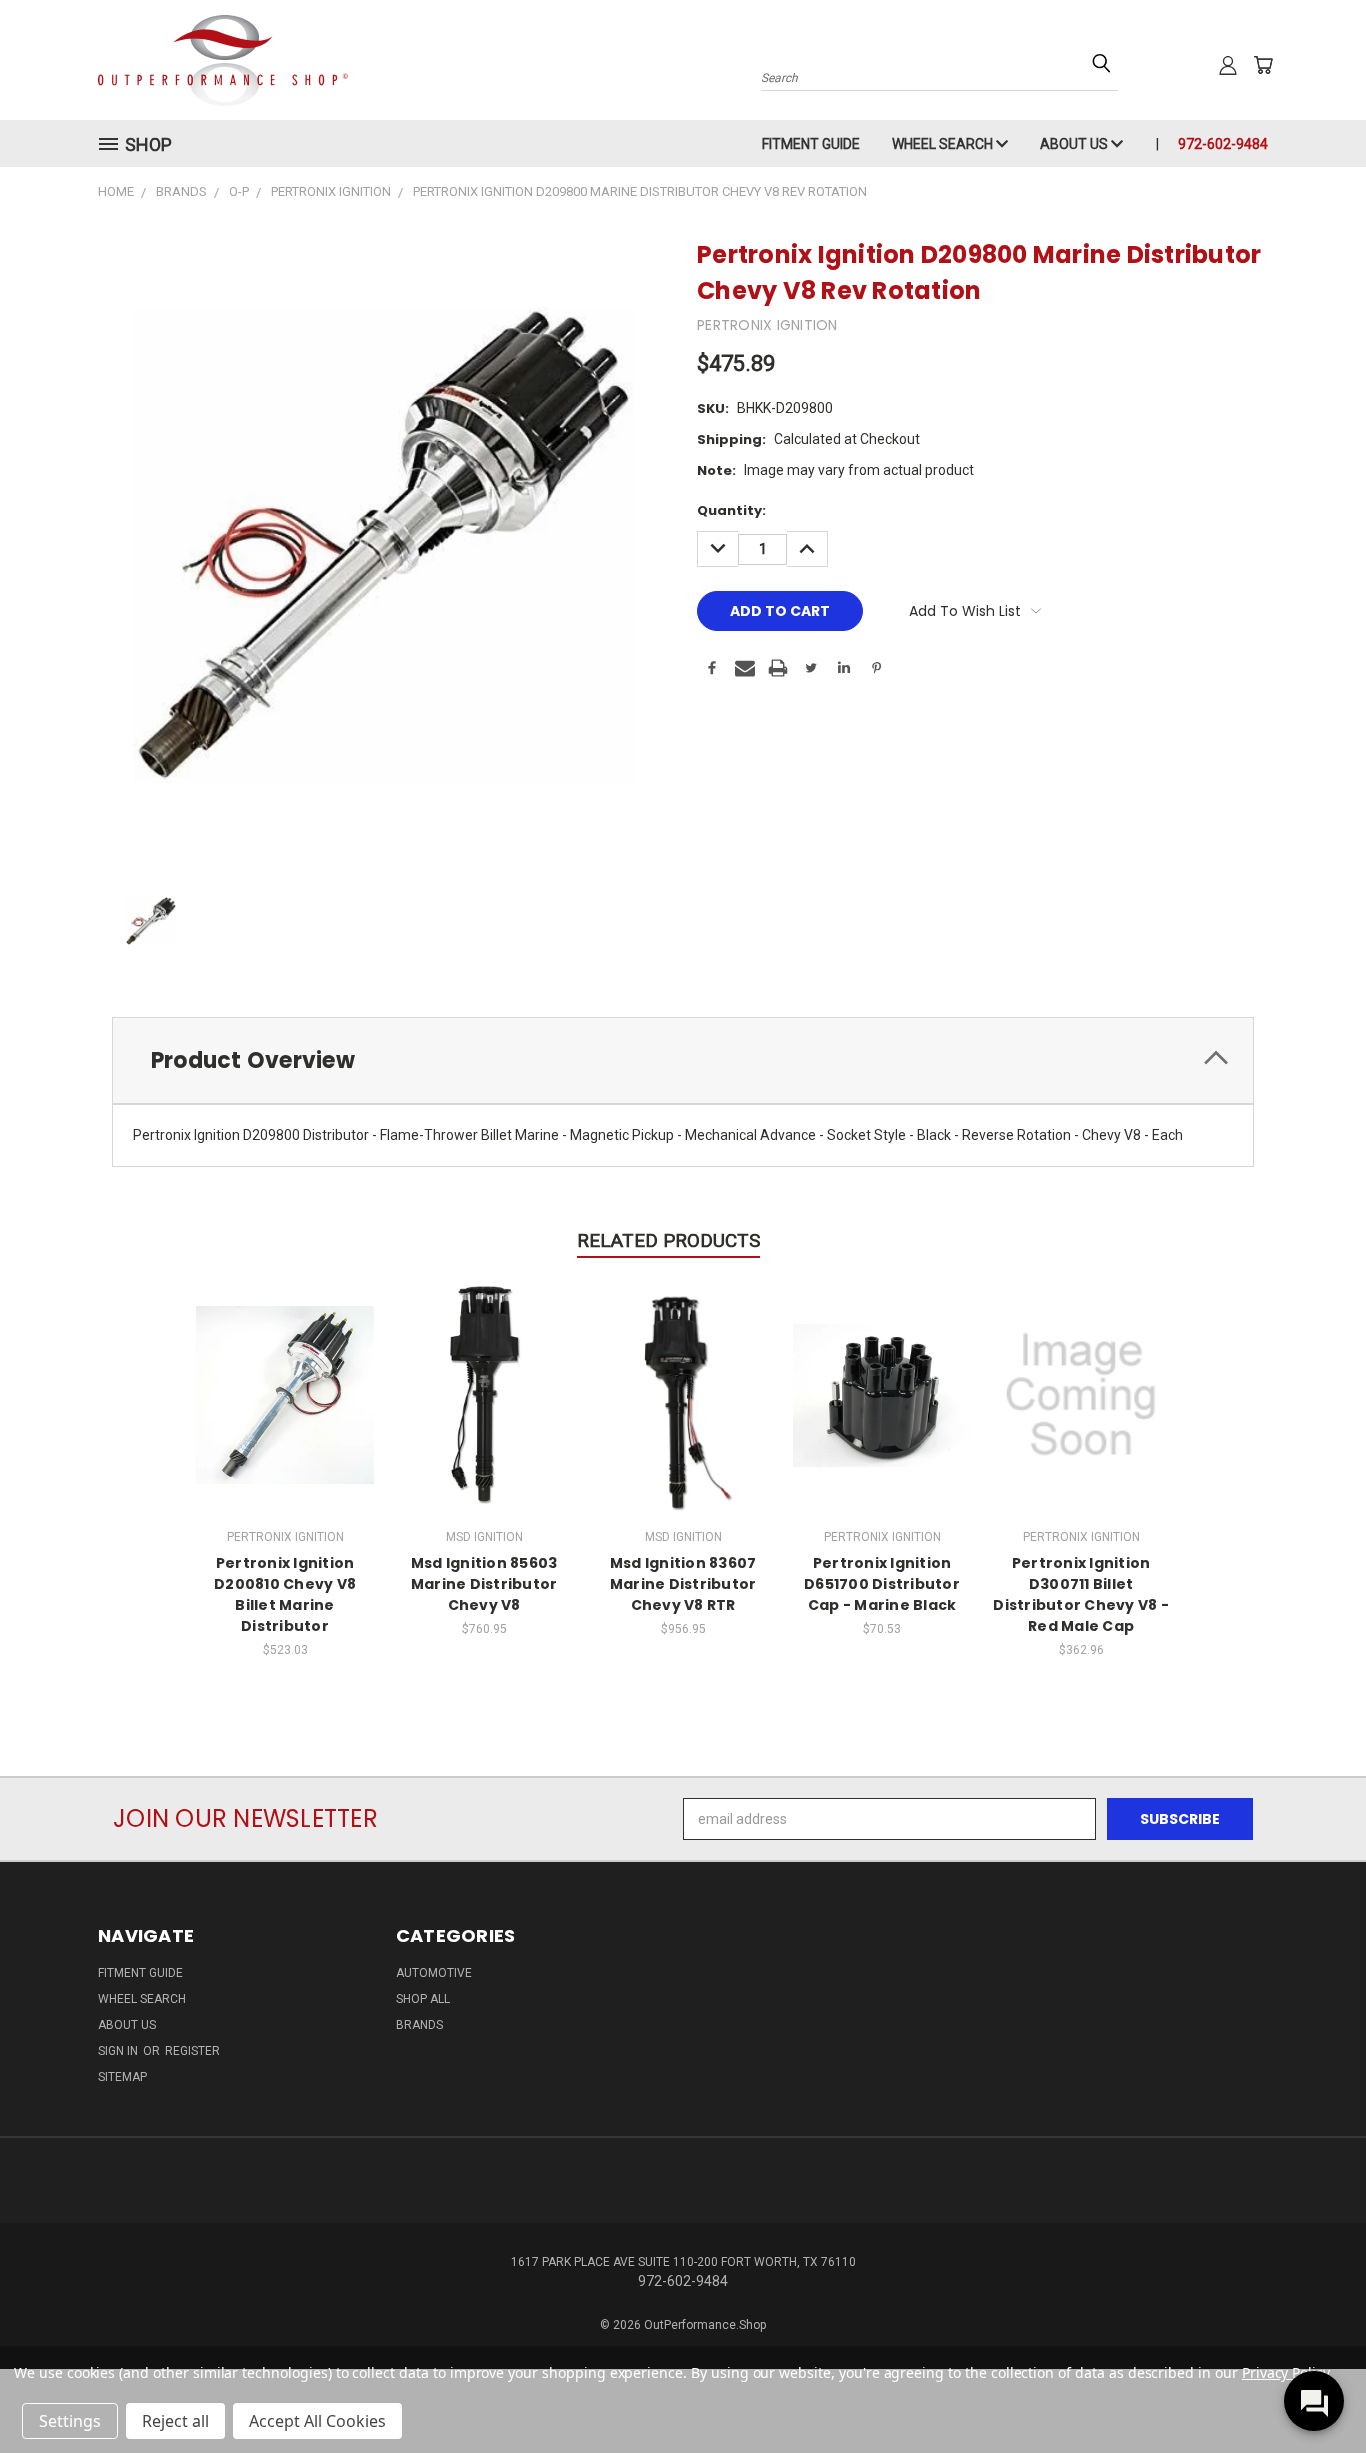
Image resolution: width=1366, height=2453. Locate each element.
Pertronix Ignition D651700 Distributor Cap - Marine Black (882, 1584)
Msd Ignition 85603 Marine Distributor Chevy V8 (484, 1584)
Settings (70, 2421)
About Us (1075, 144)
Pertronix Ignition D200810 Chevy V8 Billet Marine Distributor (285, 1594)
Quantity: (731, 510)
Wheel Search (944, 144)
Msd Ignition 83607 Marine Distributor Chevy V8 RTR (683, 1584)
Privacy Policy (1285, 2372)
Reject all (175, 2421)
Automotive (434, 1973)
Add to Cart (285, 1392)
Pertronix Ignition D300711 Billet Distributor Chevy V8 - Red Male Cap (1081, 1594)
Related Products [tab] (668, 1240)
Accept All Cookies (317, 2421)
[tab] (683, 1060)
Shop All (423, 1999)
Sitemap (122, 2077)
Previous (1313, 2390)
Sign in (119, 2051)
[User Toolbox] (1228, 65)
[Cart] (1263, 65)
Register (192, 2051)
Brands (419, 2025)
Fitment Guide (811, 144)
